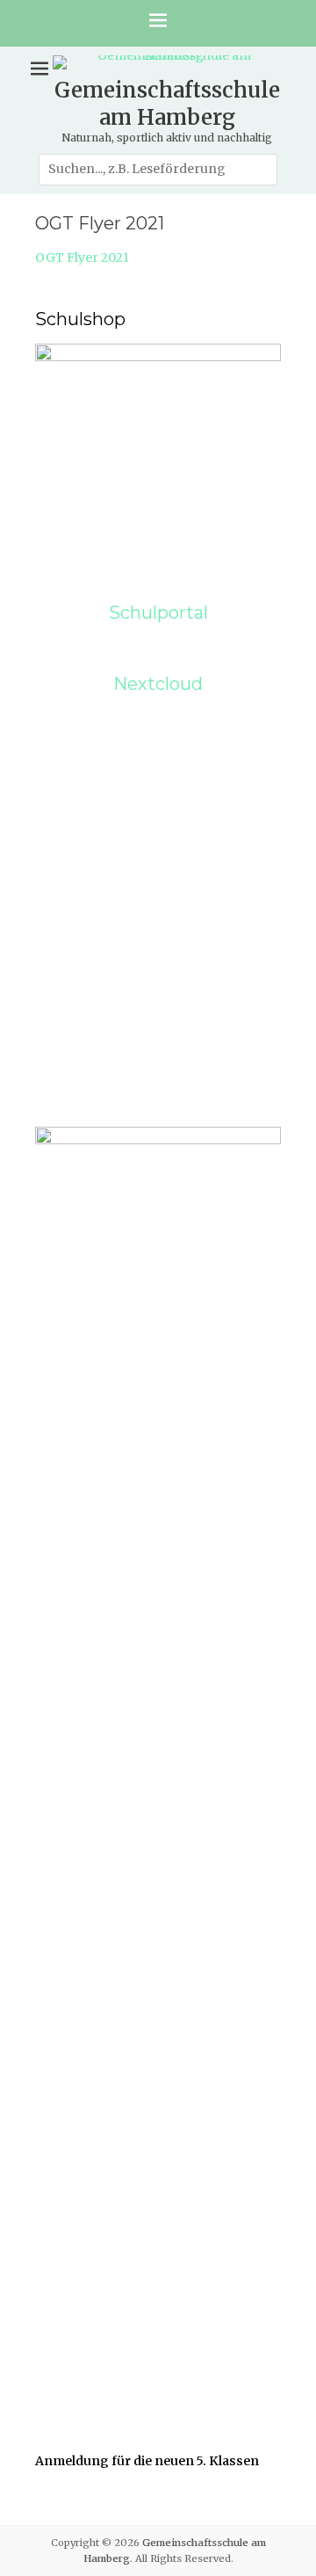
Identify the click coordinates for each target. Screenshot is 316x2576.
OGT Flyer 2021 (82, 258)
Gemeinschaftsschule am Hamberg (167, 104)
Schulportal (158, 613)
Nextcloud (158, 684)
